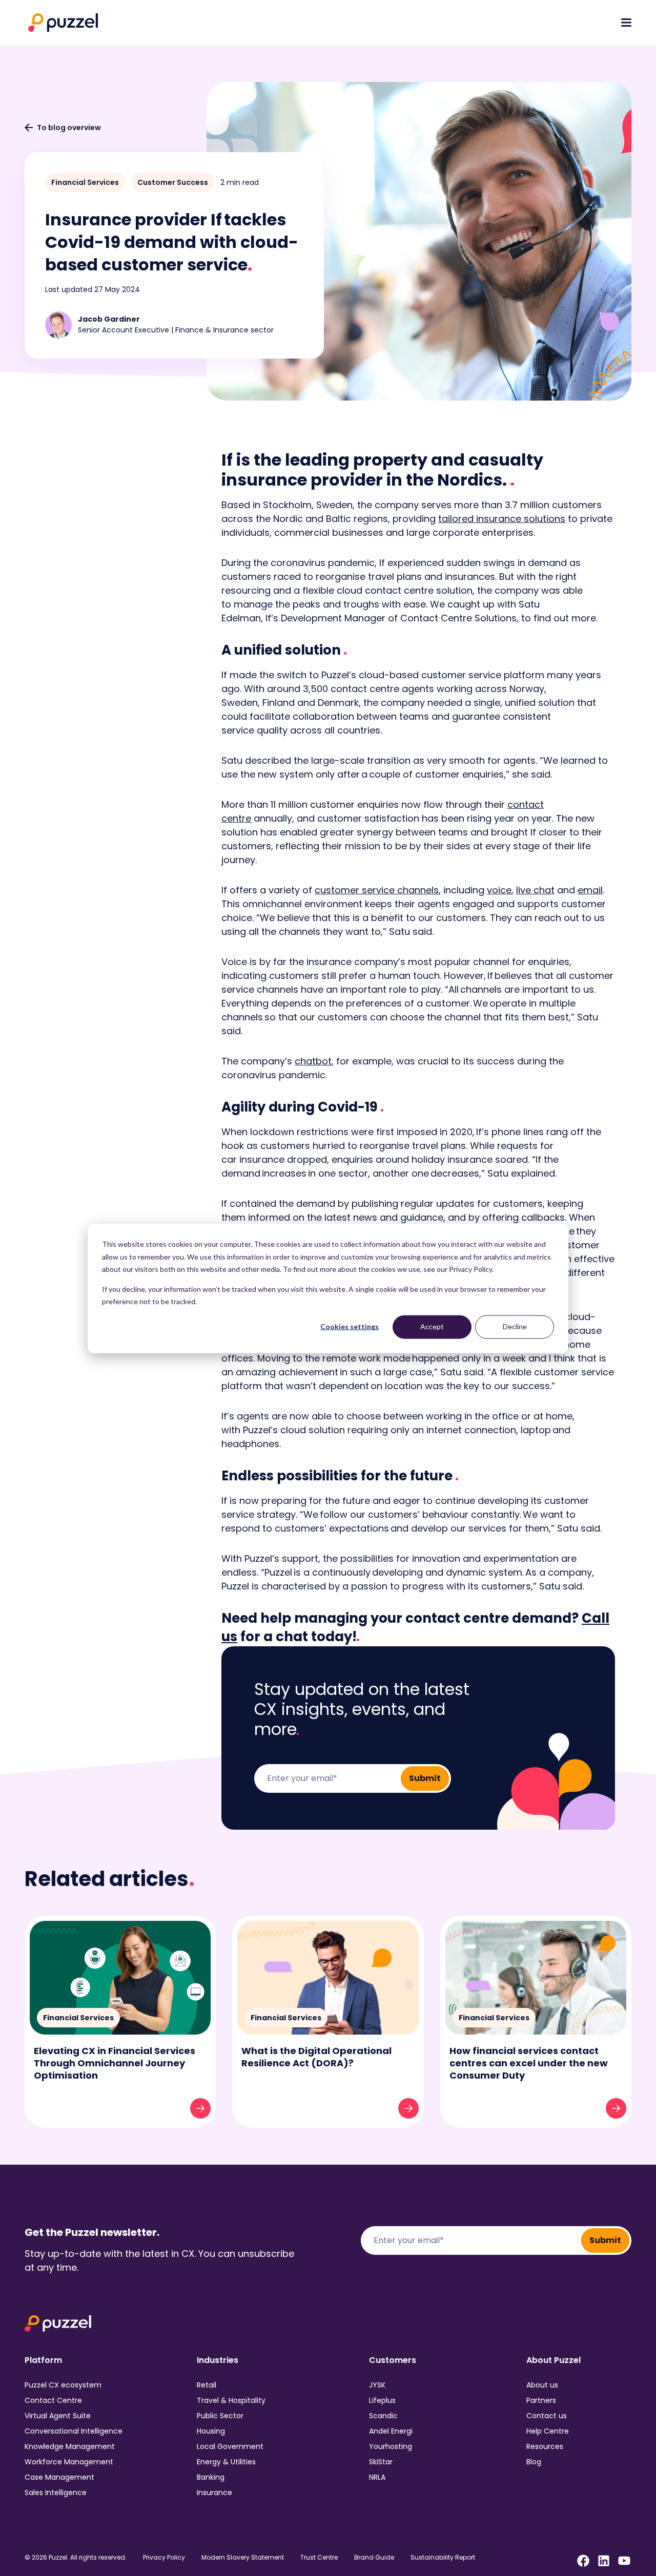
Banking (211, 2477)
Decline (515, 1326)
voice (499, 890)
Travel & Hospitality (231, 2400)
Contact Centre (53, 2400)
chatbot (313, 1061)
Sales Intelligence (56, 2493)
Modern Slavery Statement (243, 2558)
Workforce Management (69, 2462)
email (590, 890)
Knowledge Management (70, 2446)
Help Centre (548, 2431)
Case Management (59, 2477)
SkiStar (381, 2462)
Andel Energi (391, 2431)
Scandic (383, 2416)
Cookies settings (350, 1326)
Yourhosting (391, 2446)
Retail (207, 2385)
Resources (545, 2446)
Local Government (230, 2446)
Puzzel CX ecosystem (63, 2385)
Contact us (547, 2416)
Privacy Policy (164, 2558)
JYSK (377, 2385)
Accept (432, 1326)
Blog (534, 2462)
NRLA (377, 2477)
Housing (211, 2431)
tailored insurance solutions (502, 519)
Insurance (214, 2493)
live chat (535, 890)
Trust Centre (319, 2558)
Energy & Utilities (226, 2462)
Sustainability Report (443, 2558)
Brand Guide (374, 2558)
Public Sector (220, 2416)
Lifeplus (382, 2400)
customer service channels (377, 890)
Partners (541, 2400)
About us (542, 2385)
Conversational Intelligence (74, 2431)
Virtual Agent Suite (58, 2416)
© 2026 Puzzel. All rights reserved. (76, 2558)
